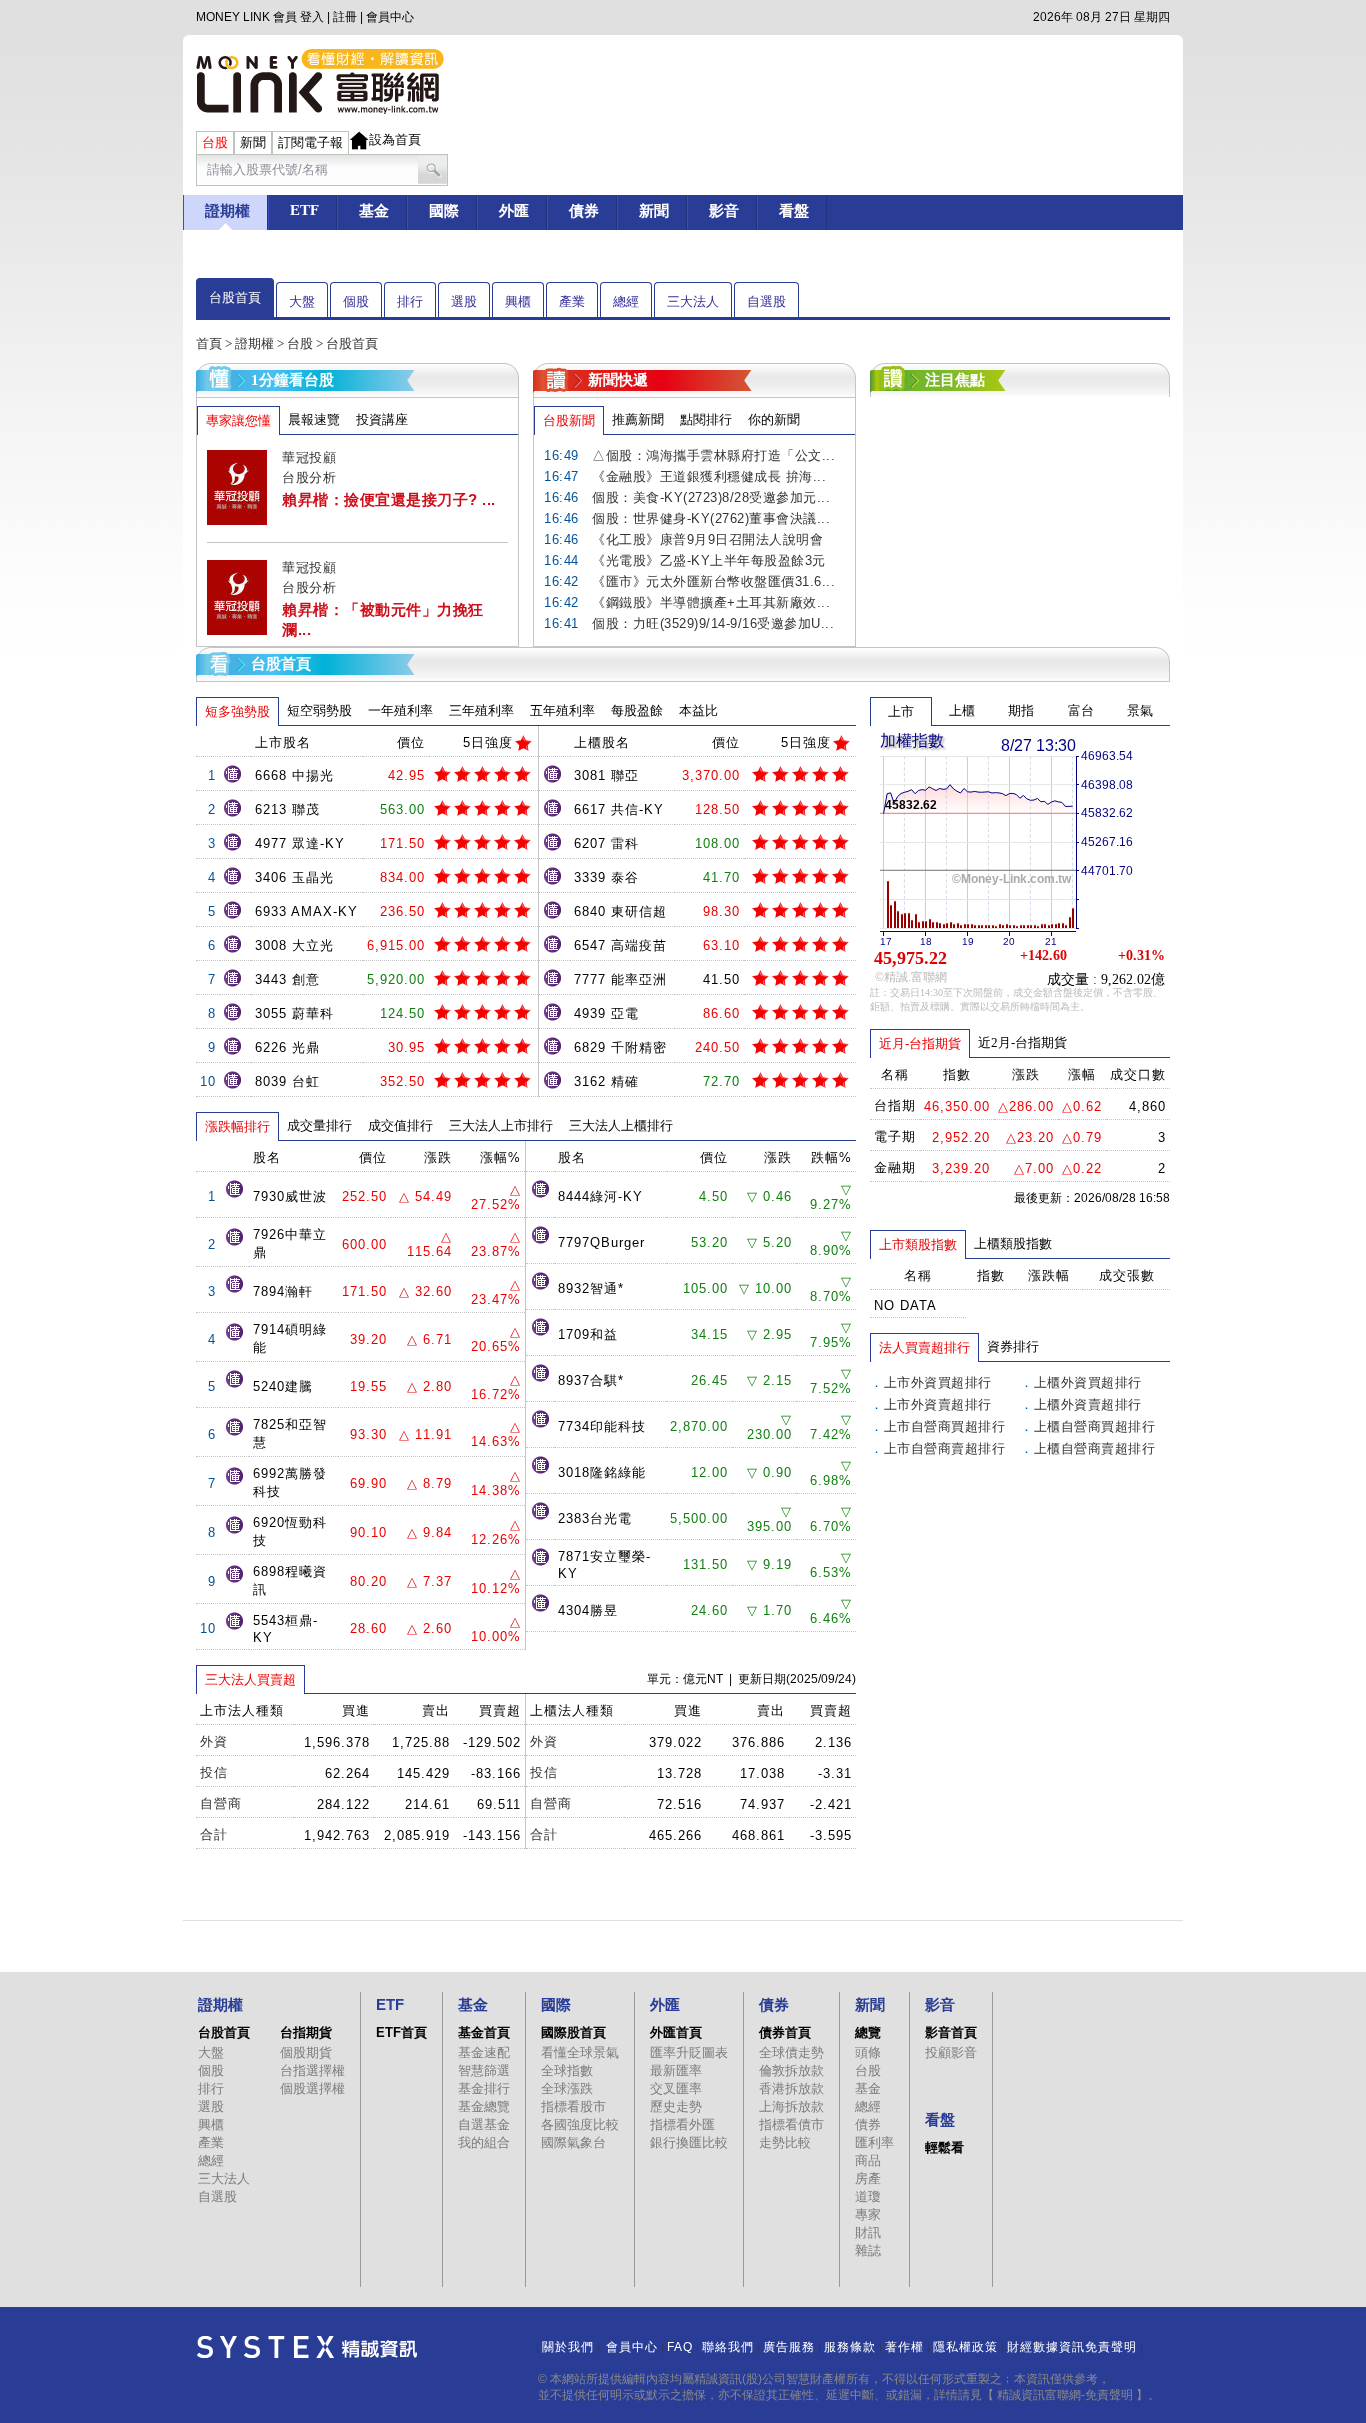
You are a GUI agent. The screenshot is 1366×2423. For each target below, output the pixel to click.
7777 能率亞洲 (620, 979)
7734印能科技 (602, 1426)
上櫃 (962, 710)
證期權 (254, 343)
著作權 (904, 2347)
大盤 (302, 301)
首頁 (209, 343)
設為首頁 (395, 139)
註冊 (345, 17)
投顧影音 (951, 2052)
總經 (626, 301)
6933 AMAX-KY (306, 911)
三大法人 (693, 301)
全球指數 (567, 2070)
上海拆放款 (791, 2106)
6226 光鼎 (287, 1047)
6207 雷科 (606, 843)
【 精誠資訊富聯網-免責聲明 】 (1065, 2395)
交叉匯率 (676, 2088)
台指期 (895, 1105)
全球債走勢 (791, 2052)
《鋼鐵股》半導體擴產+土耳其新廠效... (711, 602)
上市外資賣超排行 (938, 1404)
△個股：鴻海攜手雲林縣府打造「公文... (713, 455)
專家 (868, 2214)
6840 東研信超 (620, 911)
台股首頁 (235, 297)
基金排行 (484, 2088)
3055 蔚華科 (294, 1013)
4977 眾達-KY (300, 843)
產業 (572, 301)
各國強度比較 (580, 2124)
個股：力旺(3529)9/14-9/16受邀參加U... (713, 623)
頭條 (868, 2052)
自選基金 (484, 2124)
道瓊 (868, 2196)
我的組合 (484, 2142)
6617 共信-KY (619, 809)
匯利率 (874, 2142)
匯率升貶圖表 (689, 2052)
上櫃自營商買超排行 (1095, 1426)
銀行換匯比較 (689, 2142)
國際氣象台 (573, 2142)
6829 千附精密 (620, 1047)
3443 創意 (287, 979)
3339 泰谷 (606, 877)
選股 (464, 301)
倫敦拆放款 (791, 2070)
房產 (868, 2178)
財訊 (868, 2232)
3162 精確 (606, 1081)
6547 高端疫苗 (620, 945)
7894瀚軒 (283, 1291)
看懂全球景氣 (580, 2052)
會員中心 (390, 17)
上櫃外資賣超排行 (1088, 1404)
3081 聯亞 (606, 775)
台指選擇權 (312, 2070)
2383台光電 (595, 1518)
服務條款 (850, 2347)
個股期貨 (306, 2052)
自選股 (766, 301)
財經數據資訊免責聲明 (1072, 2347)
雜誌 (868, 2250)
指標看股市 (573, 2106)
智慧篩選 (484, 2070)
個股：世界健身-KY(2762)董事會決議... (711, 518)
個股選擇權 (312, 2088)
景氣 (1140, 710)
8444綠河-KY (600, 1196)
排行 (410, 301)
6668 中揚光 (294, 775)
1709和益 (588, 1334)
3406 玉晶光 (294, 877)
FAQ (680, 2347)
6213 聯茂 (287, 809)
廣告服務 (789, 2347)
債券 (868, 2124)
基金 (868, 2088)
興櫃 (518, 301)
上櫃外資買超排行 (1088, 1382)
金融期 (895, 1167)
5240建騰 (283, 1386)
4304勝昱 (588, 1610)
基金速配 (484, 2052)
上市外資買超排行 (938, 1382)
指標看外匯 (682, 2124)
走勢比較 (785, 2142)
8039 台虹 (287, 1081)
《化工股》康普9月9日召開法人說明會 (707, 539)
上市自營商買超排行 (945, 1426)
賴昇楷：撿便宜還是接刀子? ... (389, 499)
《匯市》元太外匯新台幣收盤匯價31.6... (713, 581)
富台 (1081, 710)
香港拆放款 (791, 2088)
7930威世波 (290, 1196)
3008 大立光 (294, 945)
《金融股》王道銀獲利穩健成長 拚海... (709, 476)
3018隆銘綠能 (602, 1472)
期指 (1021, 710)
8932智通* (591, 1288)
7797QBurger (601, 1242)
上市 (901, 711)
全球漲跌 (567, 2088)
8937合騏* (591, 1380)
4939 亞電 (606, 1013)
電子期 (895, 1136)
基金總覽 (484, 2106)
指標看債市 (791, 2124)
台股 (300, 343)
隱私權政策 (965, 2347)
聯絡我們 (728, 2347)
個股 (356, 301)
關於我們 (568, 2347)
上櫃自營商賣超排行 (1095, 1448)
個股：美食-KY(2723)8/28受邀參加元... (711, 497)
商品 (868, 2160)
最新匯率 (676, 2070)
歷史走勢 (676, 2106)
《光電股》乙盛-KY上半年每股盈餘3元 (709, 560)
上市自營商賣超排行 (945, 1448)
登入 (312, 17)
